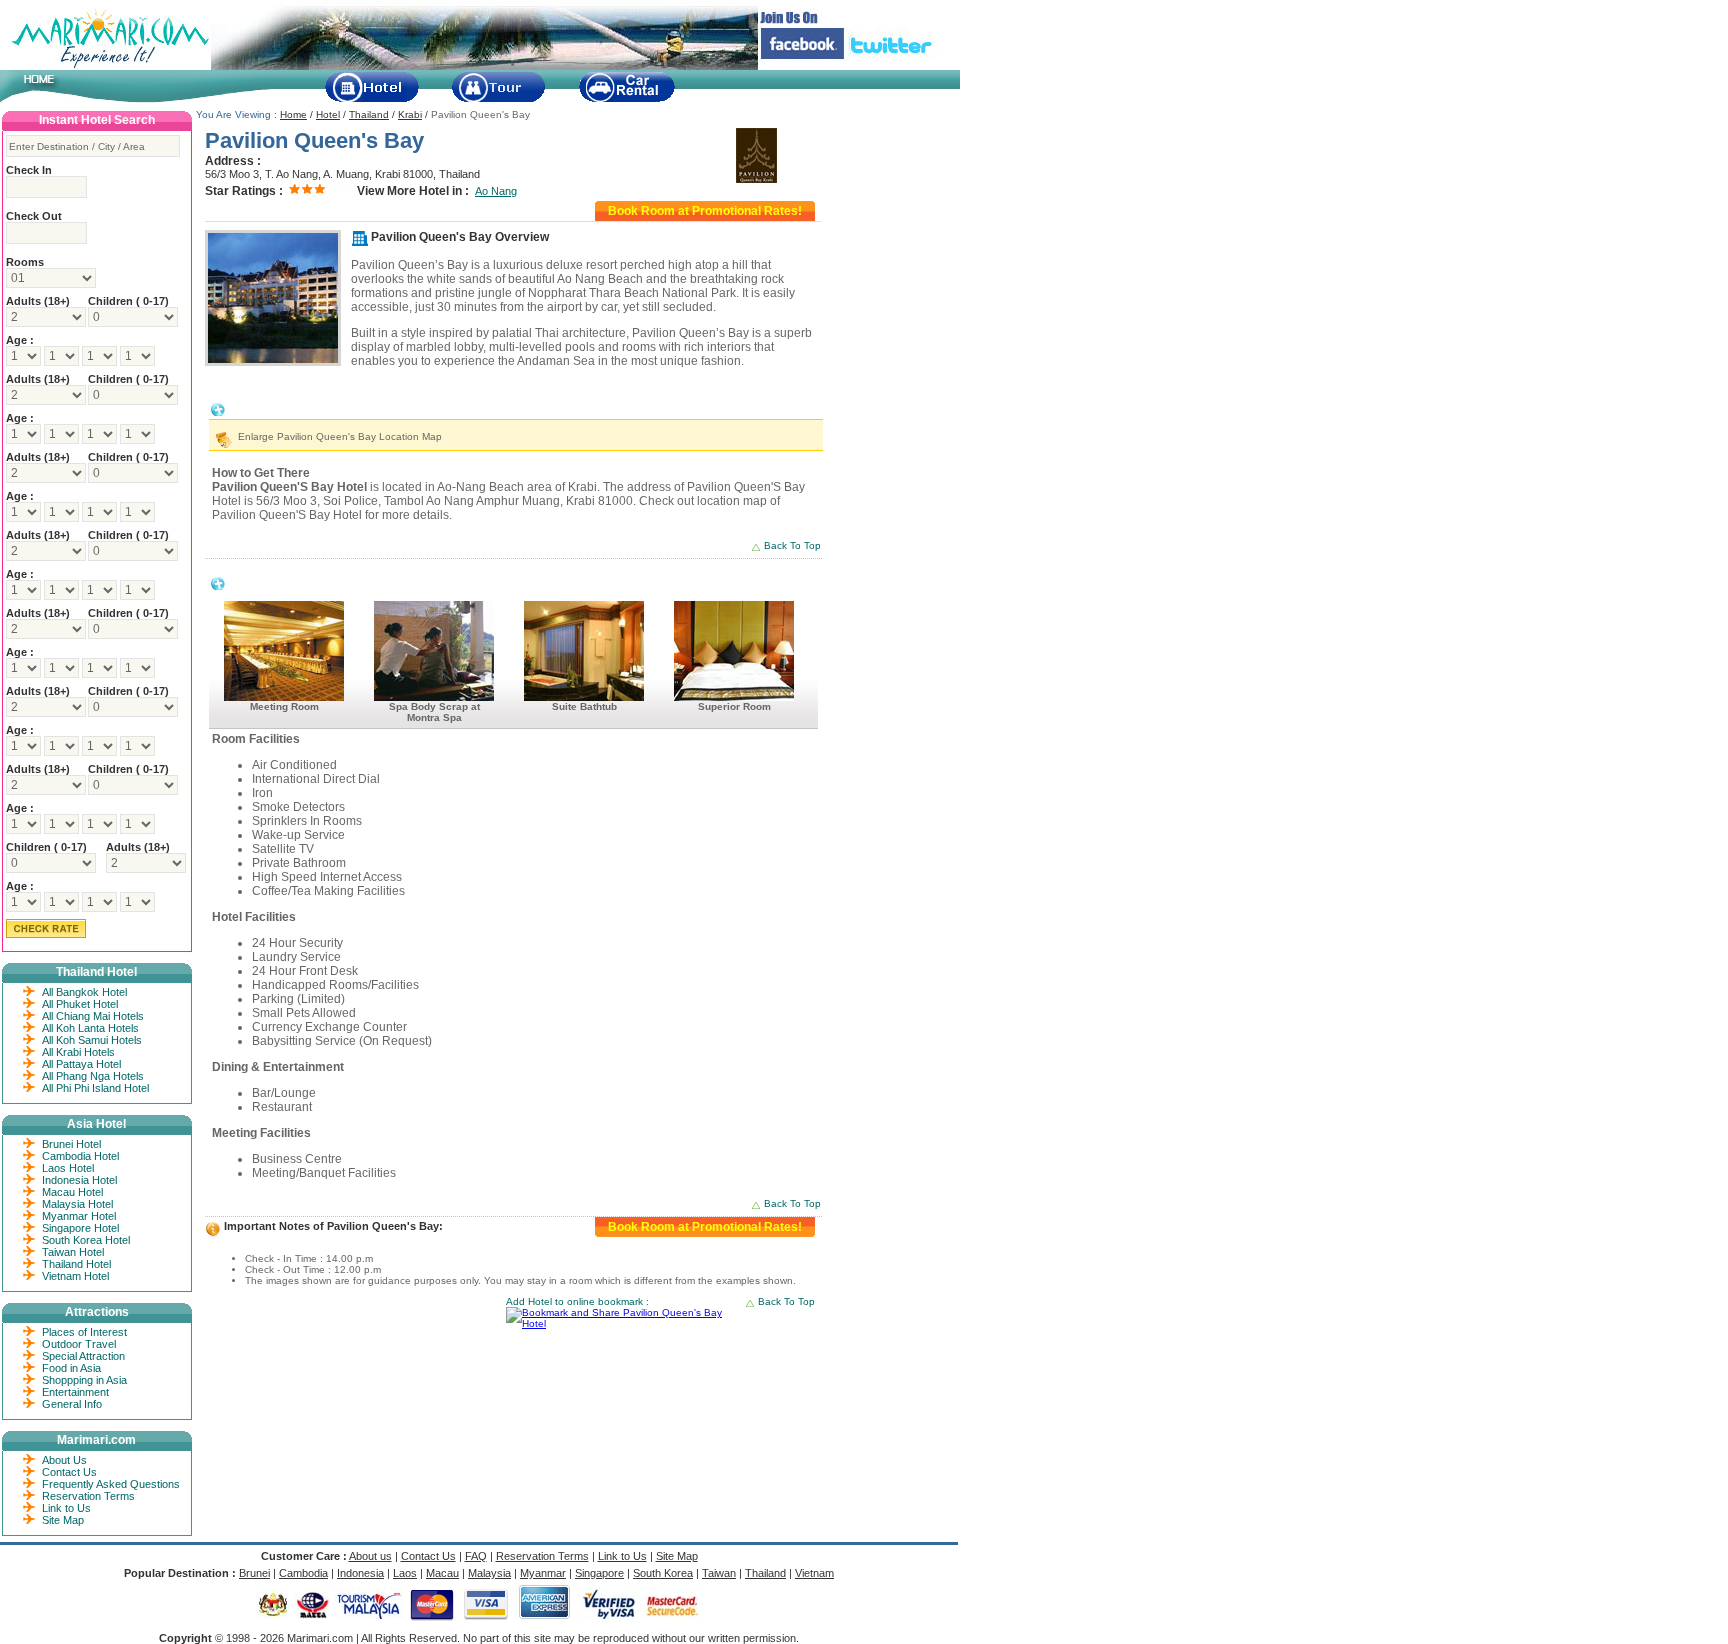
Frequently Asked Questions (111, 1484)
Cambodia (303, 1573)
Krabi (410, 114)
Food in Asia (71, 1368)
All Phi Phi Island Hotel (95, 1088)
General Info (72, 1404)
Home (293, 114)
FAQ (476, 1556)
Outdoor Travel (79, 1344)
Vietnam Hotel (75, 1276)
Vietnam (814, 1573)
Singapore (599, 1573)
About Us (64, 1460)
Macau (442, 1573)
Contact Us (69, 1472)
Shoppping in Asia (84, 1380)
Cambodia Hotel (80, 1156)
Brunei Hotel (71, 1144)
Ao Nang (496, 191)
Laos (405, 1573)
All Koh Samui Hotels (92, 1040)
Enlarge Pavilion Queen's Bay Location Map (340, 436)
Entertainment (75, 1392)
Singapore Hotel (80, 1228)
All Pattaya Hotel (81, 1064)
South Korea (663, 1573)
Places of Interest (84, 1332)
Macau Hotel (72, 1192)
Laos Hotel (68, 1168)
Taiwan (719, 1573)
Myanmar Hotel (79, 1216)
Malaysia (489, 1573)
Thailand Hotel (76, 1264)
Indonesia (360, 1573)
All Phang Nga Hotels (93, 1076)
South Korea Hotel (86, 1240)
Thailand (369, 114)
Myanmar (543, 1573)
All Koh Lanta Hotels (90, 1028)
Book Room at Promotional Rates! (705, 211)
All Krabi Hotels (78, 1052)
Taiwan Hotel (73, 1252)
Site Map (63, 1520)
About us (370, 1556)
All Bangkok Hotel (84, 992)
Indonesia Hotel (79, 1180)
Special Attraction (83, 1356)
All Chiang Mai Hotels (93, 1016)
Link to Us (66, 1508)
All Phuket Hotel (80, 1004)
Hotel (328, 114)
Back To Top (792, 545)
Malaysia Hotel (77, 1204)
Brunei (254, 1573)
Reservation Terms (88, 1496)
